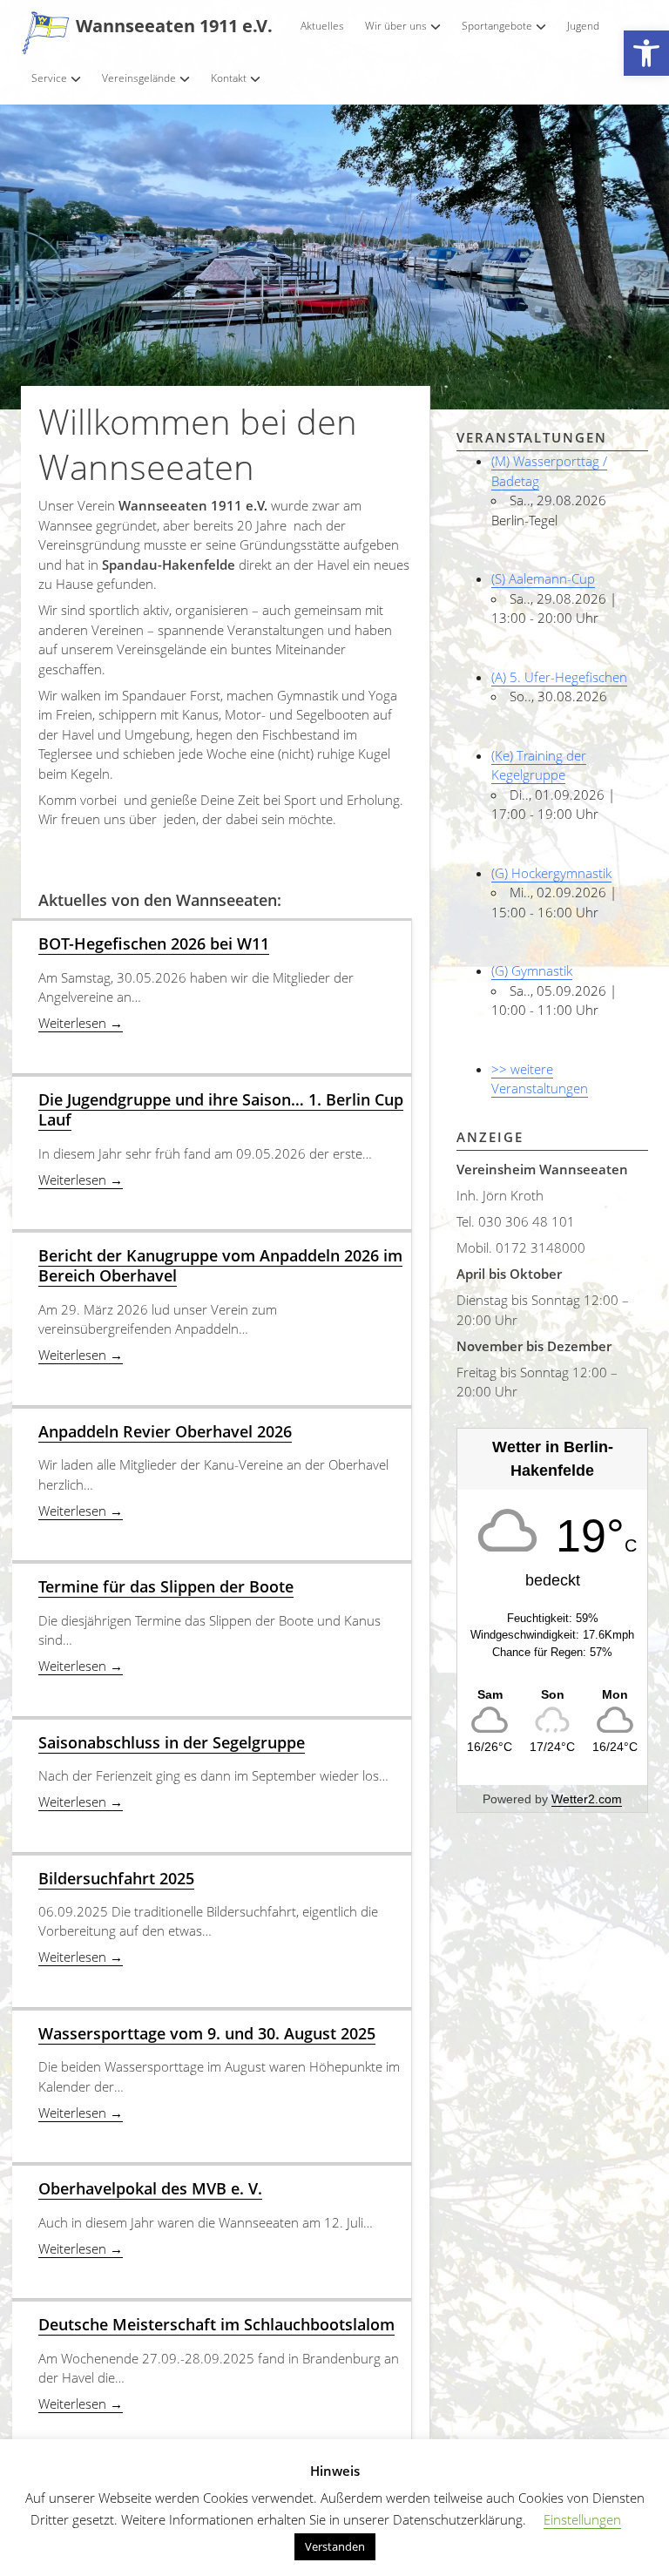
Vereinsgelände (139, 78)
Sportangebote (497, 26)
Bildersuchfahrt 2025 (116, 1878)
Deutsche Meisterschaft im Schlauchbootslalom (216, 2324)
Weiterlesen (81, 1023)
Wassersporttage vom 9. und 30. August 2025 (207, 2033)
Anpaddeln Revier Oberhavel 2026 (165, 1431)
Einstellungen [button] (582, 2519)
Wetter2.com (587, 1799)
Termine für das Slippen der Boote (166, 1586)
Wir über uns (396, 26)
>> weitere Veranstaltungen (540, 1079)
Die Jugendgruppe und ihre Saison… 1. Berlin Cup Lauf (221, 1109)
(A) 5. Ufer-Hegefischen (559, 677)
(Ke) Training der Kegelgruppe (539, 765)
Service (49, 78)
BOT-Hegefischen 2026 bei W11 (154, 943)
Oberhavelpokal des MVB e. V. (150, 2188)
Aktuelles (322, 26)
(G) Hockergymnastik (551, 873)
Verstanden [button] (335, 2546)
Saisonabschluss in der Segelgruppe (172, 1742)
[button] (646, 54)
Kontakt (229, 78)
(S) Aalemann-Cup (543, 578)
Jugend (583, 26)
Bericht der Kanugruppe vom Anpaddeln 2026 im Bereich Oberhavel (220, 1265)
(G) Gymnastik (532, 970)
